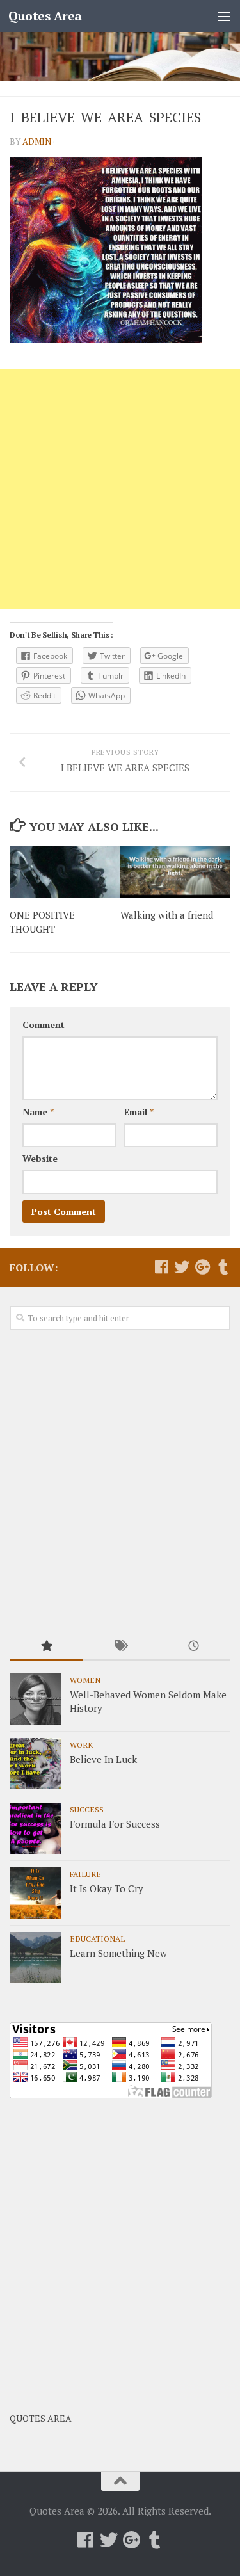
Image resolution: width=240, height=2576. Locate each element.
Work (81, 1744)
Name (38, 1112)
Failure (85, 1874)
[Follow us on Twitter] (182, 1267)
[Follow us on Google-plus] (202, 1267)
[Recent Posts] (194, 1647)
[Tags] (120, 1647)
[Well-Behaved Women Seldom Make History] (35, 1699)
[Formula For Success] (35, 1828)
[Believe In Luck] (35, 1764)
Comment (44, 1025)
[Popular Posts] (46, 1647)
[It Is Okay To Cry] (35, 1893)
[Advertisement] (120, 489)
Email (139, 1112)
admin (37, 141)
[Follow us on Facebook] (161, 1267)
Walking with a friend (167, 915)
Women (85, 1680)
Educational (97, 1938)
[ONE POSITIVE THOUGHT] (65, 872)
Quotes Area (45, 16)
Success (87, 1809)
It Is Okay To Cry (107, 1888)
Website (40, 1158)
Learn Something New (118, 1953)
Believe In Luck (103, 1759)
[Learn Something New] (35, 1958)
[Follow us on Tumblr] (223, 1267)
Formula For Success (115, 1824)
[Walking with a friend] (175, 872)
